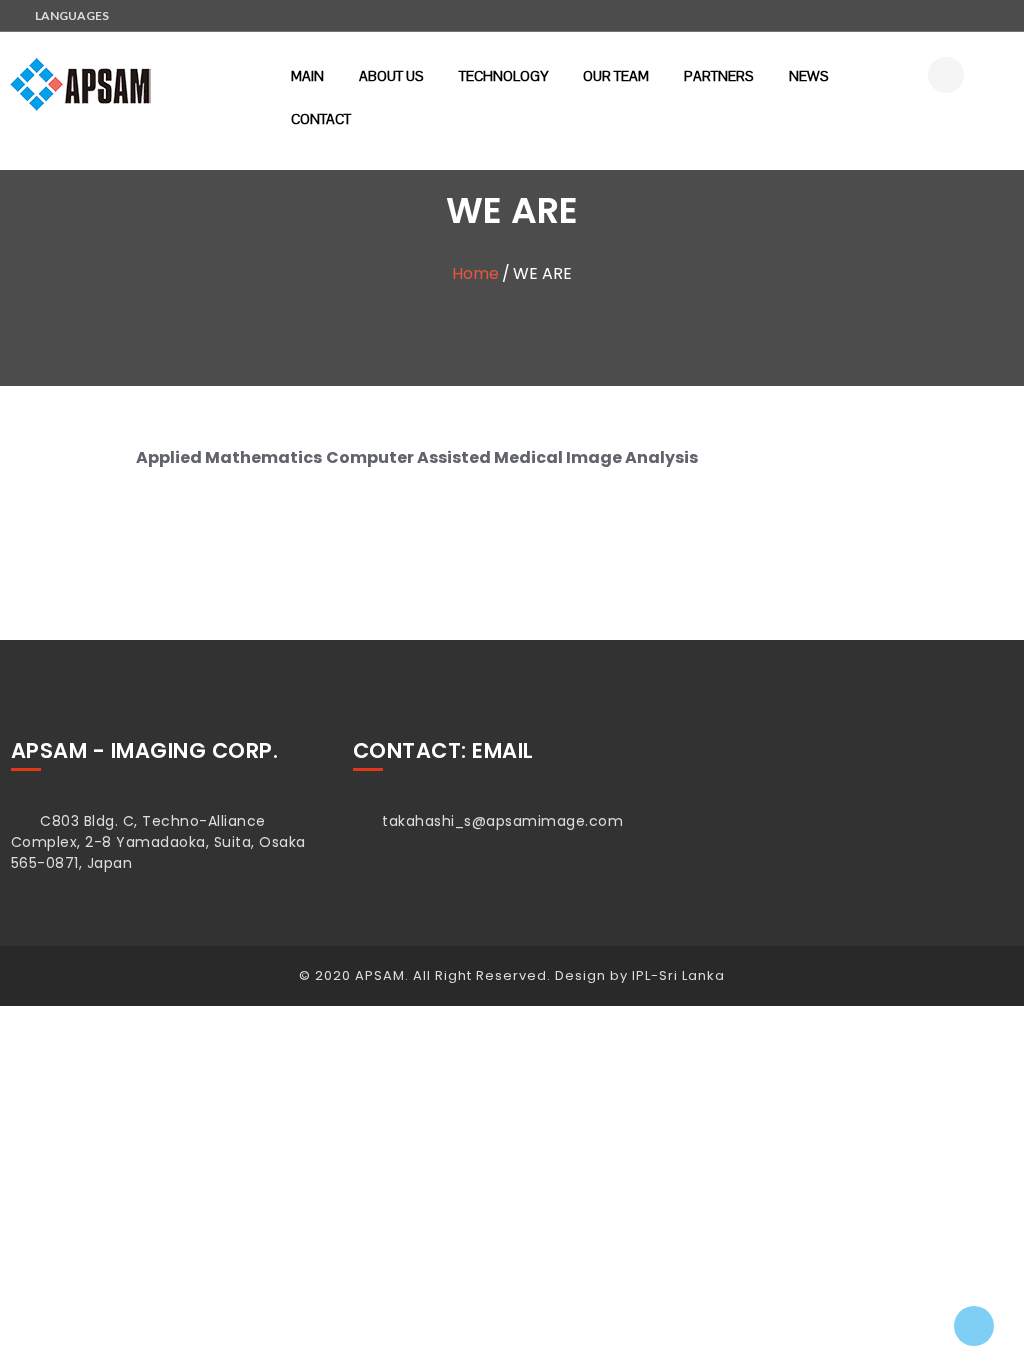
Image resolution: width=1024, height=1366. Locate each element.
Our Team (616, 76)
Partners (719, 76)
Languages (72, 15)
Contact (321, 119)
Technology (503, 76)
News (809, 76)
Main (307, 76)
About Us (391, 76)
